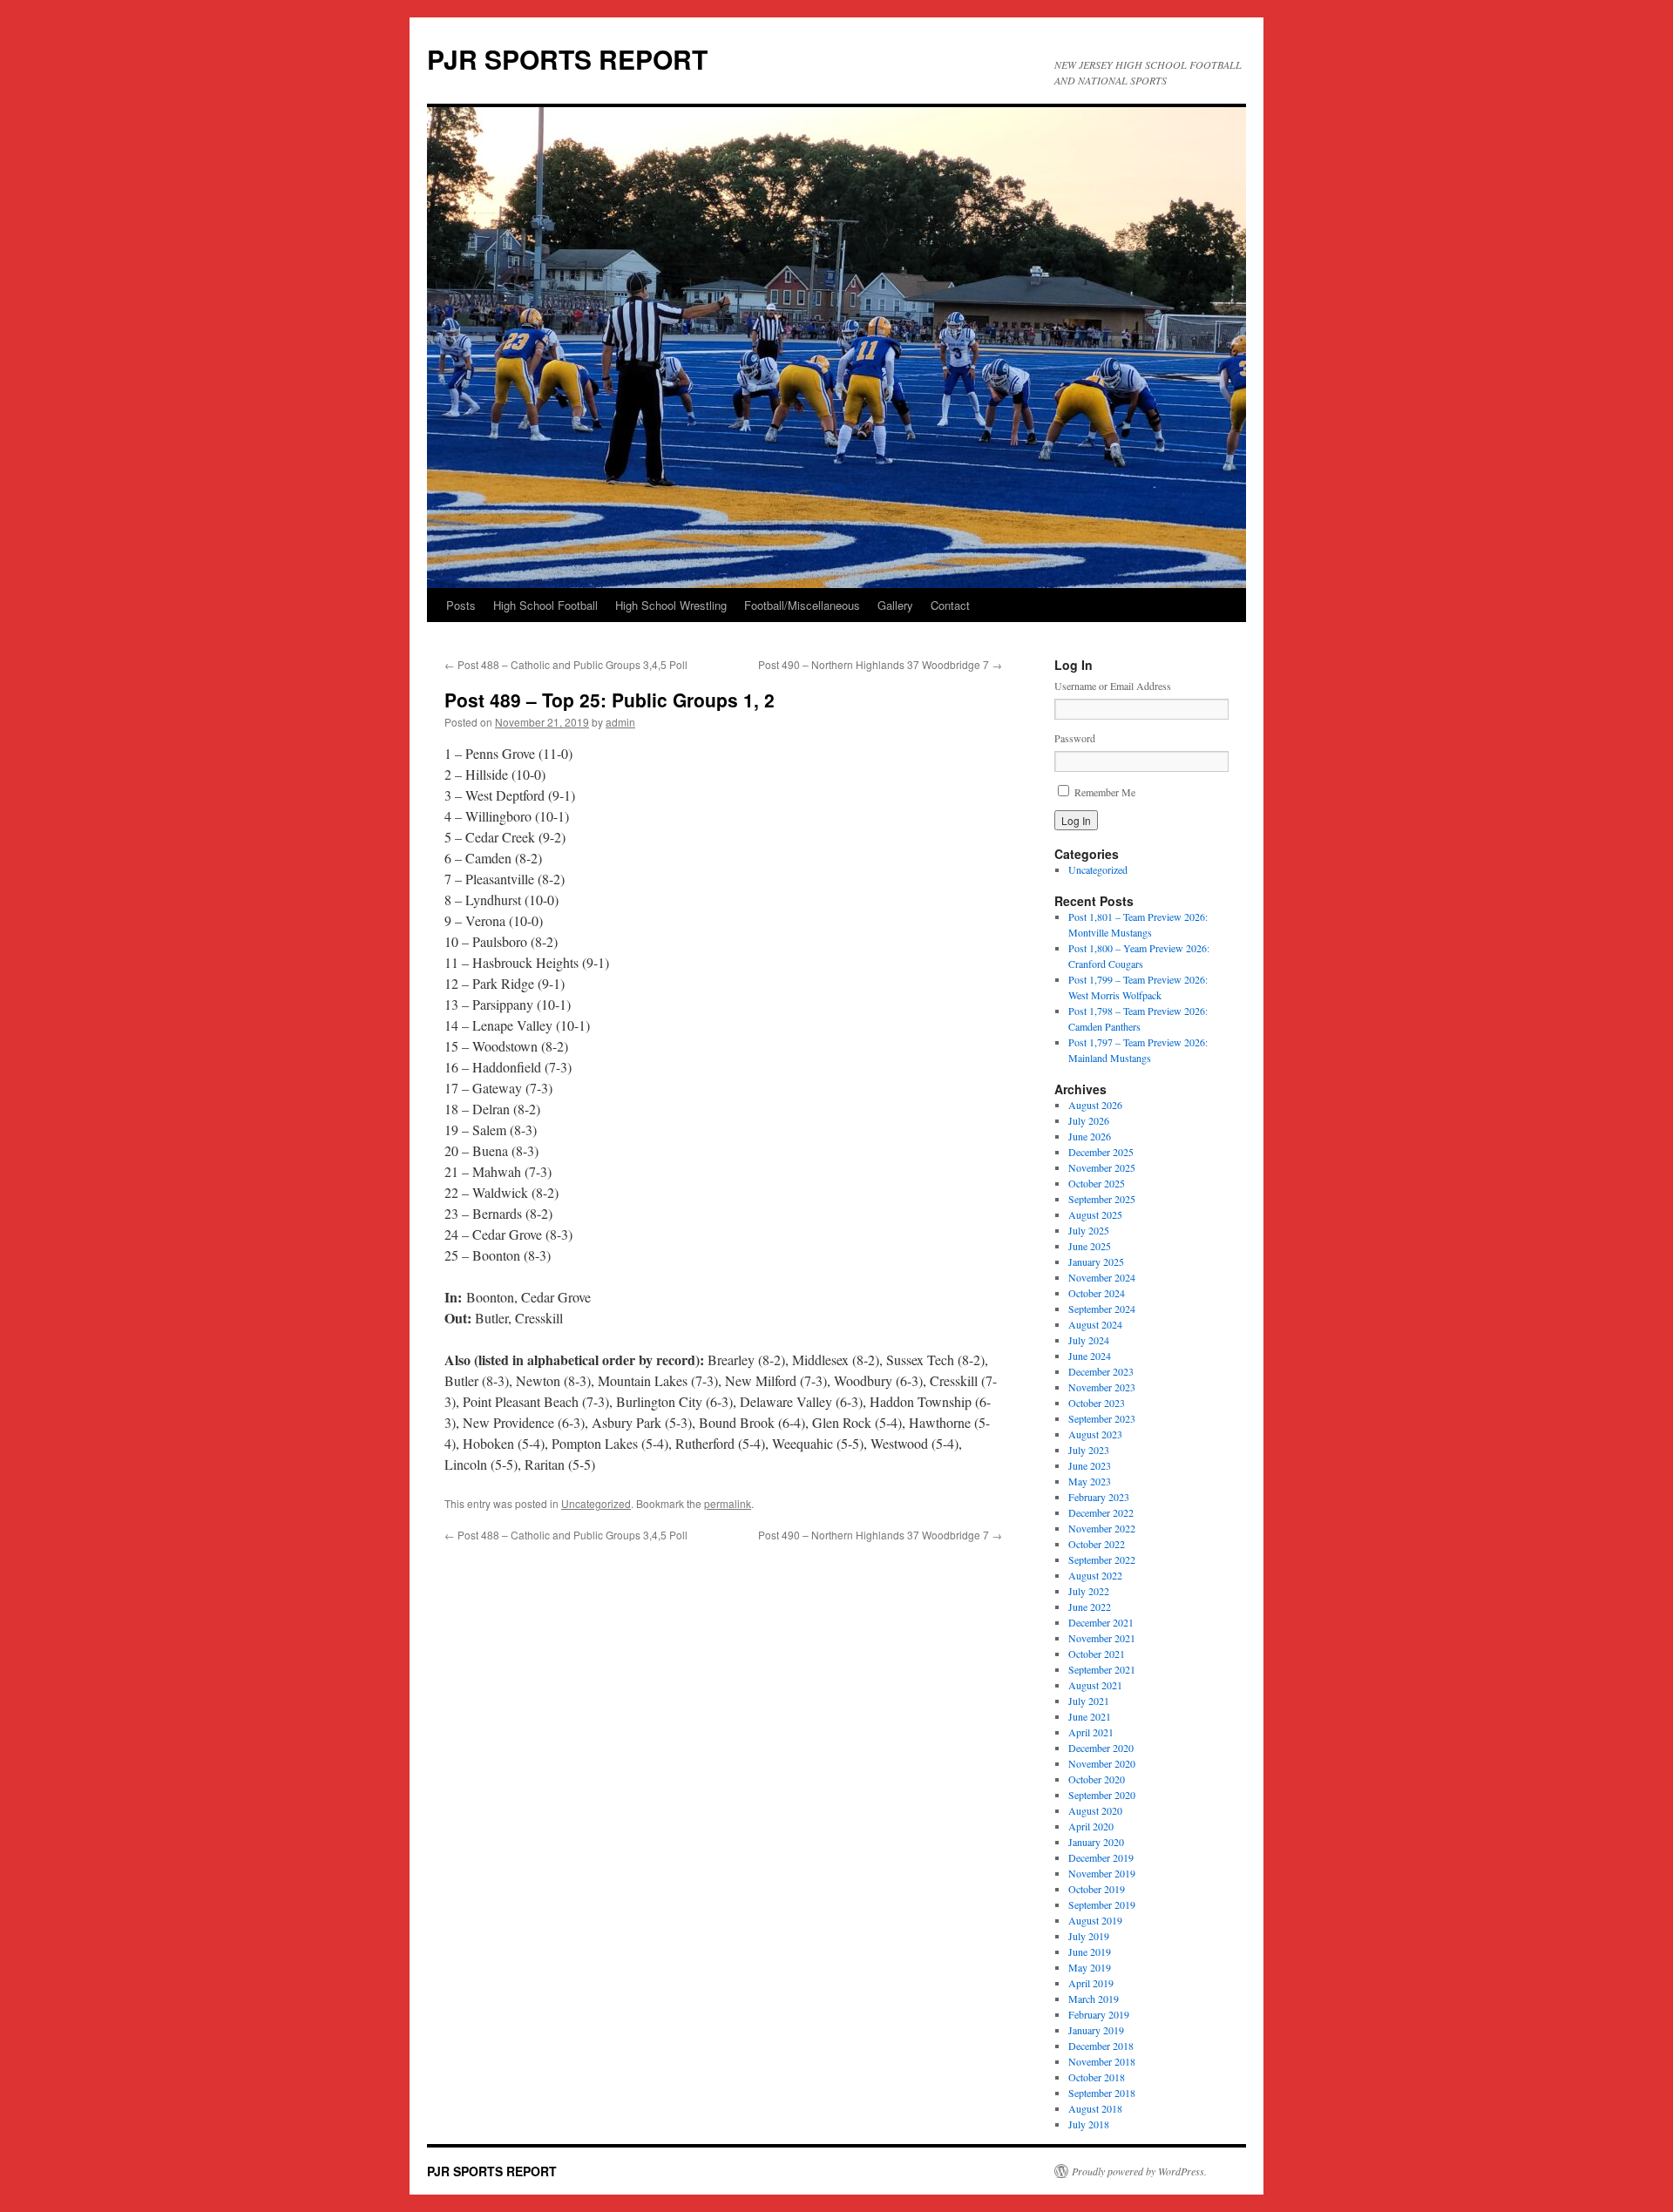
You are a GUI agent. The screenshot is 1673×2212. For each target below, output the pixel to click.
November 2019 (1102, 1873)
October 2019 (1097, 1889)
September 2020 (1102, 1795)
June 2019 (1090, 1952)
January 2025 (1096, 1262)
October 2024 (1097, 1293)
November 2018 (1102, 2061)
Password (1075, 738)
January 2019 (1096, 2030)
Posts (461, 605)
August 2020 (1095, 1810)
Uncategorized (596, 1503)
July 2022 (1089, 1591)
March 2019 (1094, 1999)
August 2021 (1095, 1685)
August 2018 (1095, 2108)
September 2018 (1102, 2093)
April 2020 (1091, 1826)
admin (620, 722)
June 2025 (1090, 1246)
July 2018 (1089, 2124)
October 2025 (1097, 1183)
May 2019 (1090, 1967)
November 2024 (1102, 1277)
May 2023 (1090, 1481)
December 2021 (1101, 1622)
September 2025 (1102, 1199)
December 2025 (1101, 1152)
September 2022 (1102, 1559)
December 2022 (1101, 1512)
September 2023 (1102, 1418)
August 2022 (1095, 1575)
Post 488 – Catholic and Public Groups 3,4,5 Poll (566, 664)
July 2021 (1089, 1701)
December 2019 (1101, 1857)
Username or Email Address (1113, 686)
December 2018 (1101, 2046)
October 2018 (1097, 2077)
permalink (728, 1503)
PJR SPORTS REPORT (567, 59)
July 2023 (1089, 1450)
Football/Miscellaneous (802, 605)
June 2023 (1090, 1465)
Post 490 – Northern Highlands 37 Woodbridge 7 (880, 664)
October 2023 (1097, 1403)
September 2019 (1102, 1904)
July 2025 (1089, 1230)
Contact (950, 605)
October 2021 (1097, 1654)
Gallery (895, 605)
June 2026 (1090, 1136)
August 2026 (1095, 1105)
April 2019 (1091, 1983)
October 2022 (1097, 1544)
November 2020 (1102, 1763)
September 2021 (1102, 1669)
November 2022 (1102, 1528)
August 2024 (1095, 1324)
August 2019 (1095, 1920)
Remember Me (1105, 792)
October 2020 (1097, 1779)
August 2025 (1095, 1214)
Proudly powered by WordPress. (1139, 2171)
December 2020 (1101, 1748)
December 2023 (1101, 1371)
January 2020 (1096, 1842)
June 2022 (1090, 1607)
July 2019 (1089, 1936)
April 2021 (1091, 1732)
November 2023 (1102, 1387)
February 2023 (1099, 1497)
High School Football (545, 605)
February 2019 (1099, 2014)
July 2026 (1089, 1120)
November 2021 (1102, 1638)
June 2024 (1090, 1356)
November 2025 (1102, 1167)
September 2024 (1102, 1309)
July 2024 (1089, 1340)
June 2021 (1090, 1716)
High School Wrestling (671, 605)
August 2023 (1095, 1434)
